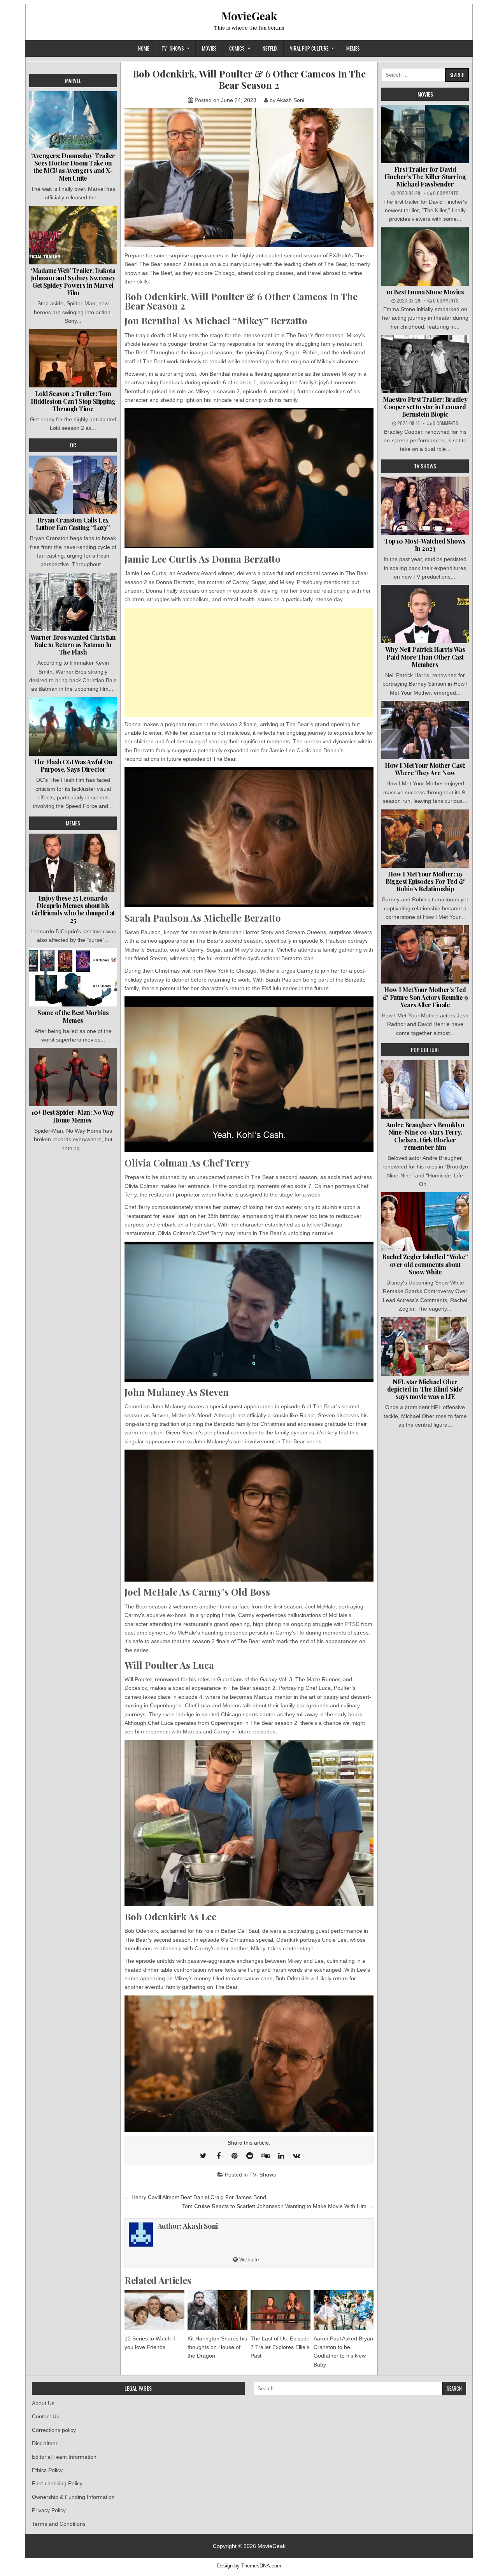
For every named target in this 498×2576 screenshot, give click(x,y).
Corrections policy (54, 2430)
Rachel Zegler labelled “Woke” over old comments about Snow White (425, 1264)
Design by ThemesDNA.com (249, 2566)
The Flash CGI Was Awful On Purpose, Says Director (73, 765)
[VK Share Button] (296, 2156)
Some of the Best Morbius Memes (73, 1016)
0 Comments (446, 193)
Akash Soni (290, 100)
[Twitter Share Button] (203, 2156)
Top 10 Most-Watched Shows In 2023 (425, 545)
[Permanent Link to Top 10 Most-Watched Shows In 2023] (425, 506)
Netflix (270, 48)
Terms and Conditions (59, 2524)
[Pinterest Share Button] (234, 2156)
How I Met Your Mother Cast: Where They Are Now (425, 769)
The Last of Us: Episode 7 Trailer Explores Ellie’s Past (280, 2347)
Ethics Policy (47, 2470)
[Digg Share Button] (265, 2156)
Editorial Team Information (64, 2457)
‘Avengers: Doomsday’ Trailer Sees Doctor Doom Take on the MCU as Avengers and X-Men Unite (73, 167)
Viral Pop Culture (309, 48)
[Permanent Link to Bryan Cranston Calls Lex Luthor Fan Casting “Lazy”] (73, 485)
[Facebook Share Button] (219, 2156)
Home (144, 48)
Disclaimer (45, 2443)
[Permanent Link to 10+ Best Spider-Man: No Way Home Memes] (73, 1077)
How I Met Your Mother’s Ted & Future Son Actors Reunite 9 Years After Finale (425, 997)
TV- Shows (173, 48)
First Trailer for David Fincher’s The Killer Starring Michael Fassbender (425, 177)
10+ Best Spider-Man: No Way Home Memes (73, 1116)
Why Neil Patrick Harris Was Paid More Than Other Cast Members (425, 657)
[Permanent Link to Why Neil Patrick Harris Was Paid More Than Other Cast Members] (425, 614)
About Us (43, 2403)
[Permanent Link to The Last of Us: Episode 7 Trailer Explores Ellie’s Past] (281, 2310)
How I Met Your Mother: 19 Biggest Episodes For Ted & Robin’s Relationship (425, 881)
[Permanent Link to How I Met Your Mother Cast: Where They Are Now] (425, 730)
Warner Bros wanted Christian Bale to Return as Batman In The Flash (73, 645)
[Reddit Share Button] (250, 2156)
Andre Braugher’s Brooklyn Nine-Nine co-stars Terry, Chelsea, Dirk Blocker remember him (425, 1136)
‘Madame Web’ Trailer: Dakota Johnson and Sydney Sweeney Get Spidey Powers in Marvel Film (73, 282)
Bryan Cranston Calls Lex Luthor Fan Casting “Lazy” (73, 524)
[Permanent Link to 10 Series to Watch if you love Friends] (154, 2310)
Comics (237, 48)
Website (248, 2259)
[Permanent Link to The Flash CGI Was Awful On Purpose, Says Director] (73, 727)
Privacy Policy (49, 2510)
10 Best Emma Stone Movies (425, 292)
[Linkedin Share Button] (281, 2156)
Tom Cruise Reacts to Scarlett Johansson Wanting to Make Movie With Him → (278, 2206)
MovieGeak (249, 16)
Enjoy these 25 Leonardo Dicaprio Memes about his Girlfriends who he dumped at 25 (73, 909)
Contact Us (46, 2416)
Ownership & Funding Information (73, 2497)
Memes (353, 48)
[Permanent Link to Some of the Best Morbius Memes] (73, 977)
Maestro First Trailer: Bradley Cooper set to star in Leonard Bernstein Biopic (425, 407)
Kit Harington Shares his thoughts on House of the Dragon (217, 2347)
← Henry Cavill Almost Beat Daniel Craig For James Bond (195, 2197)
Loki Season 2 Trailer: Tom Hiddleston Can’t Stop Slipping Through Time (73, 401)
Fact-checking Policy (57, 2483)
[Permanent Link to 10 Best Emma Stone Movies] (425, 257)
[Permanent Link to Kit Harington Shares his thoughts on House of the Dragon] (217, 2310)
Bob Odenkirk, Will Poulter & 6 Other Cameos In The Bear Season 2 (249, 79)
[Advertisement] (249, 662)
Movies (209, 48)
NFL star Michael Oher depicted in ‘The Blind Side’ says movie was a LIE (425, 1389)
